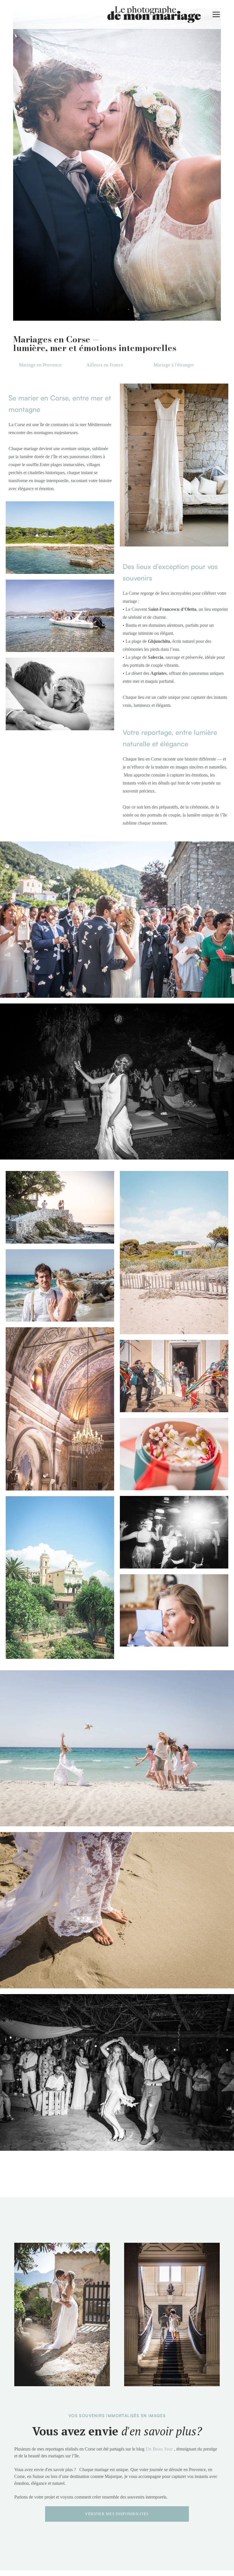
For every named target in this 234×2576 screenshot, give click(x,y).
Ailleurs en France (105, 365)
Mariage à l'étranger (174, 365)
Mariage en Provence (40, 365)
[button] (216, 14)
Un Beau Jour (159, 2449)
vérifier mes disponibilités (117, 2514)
